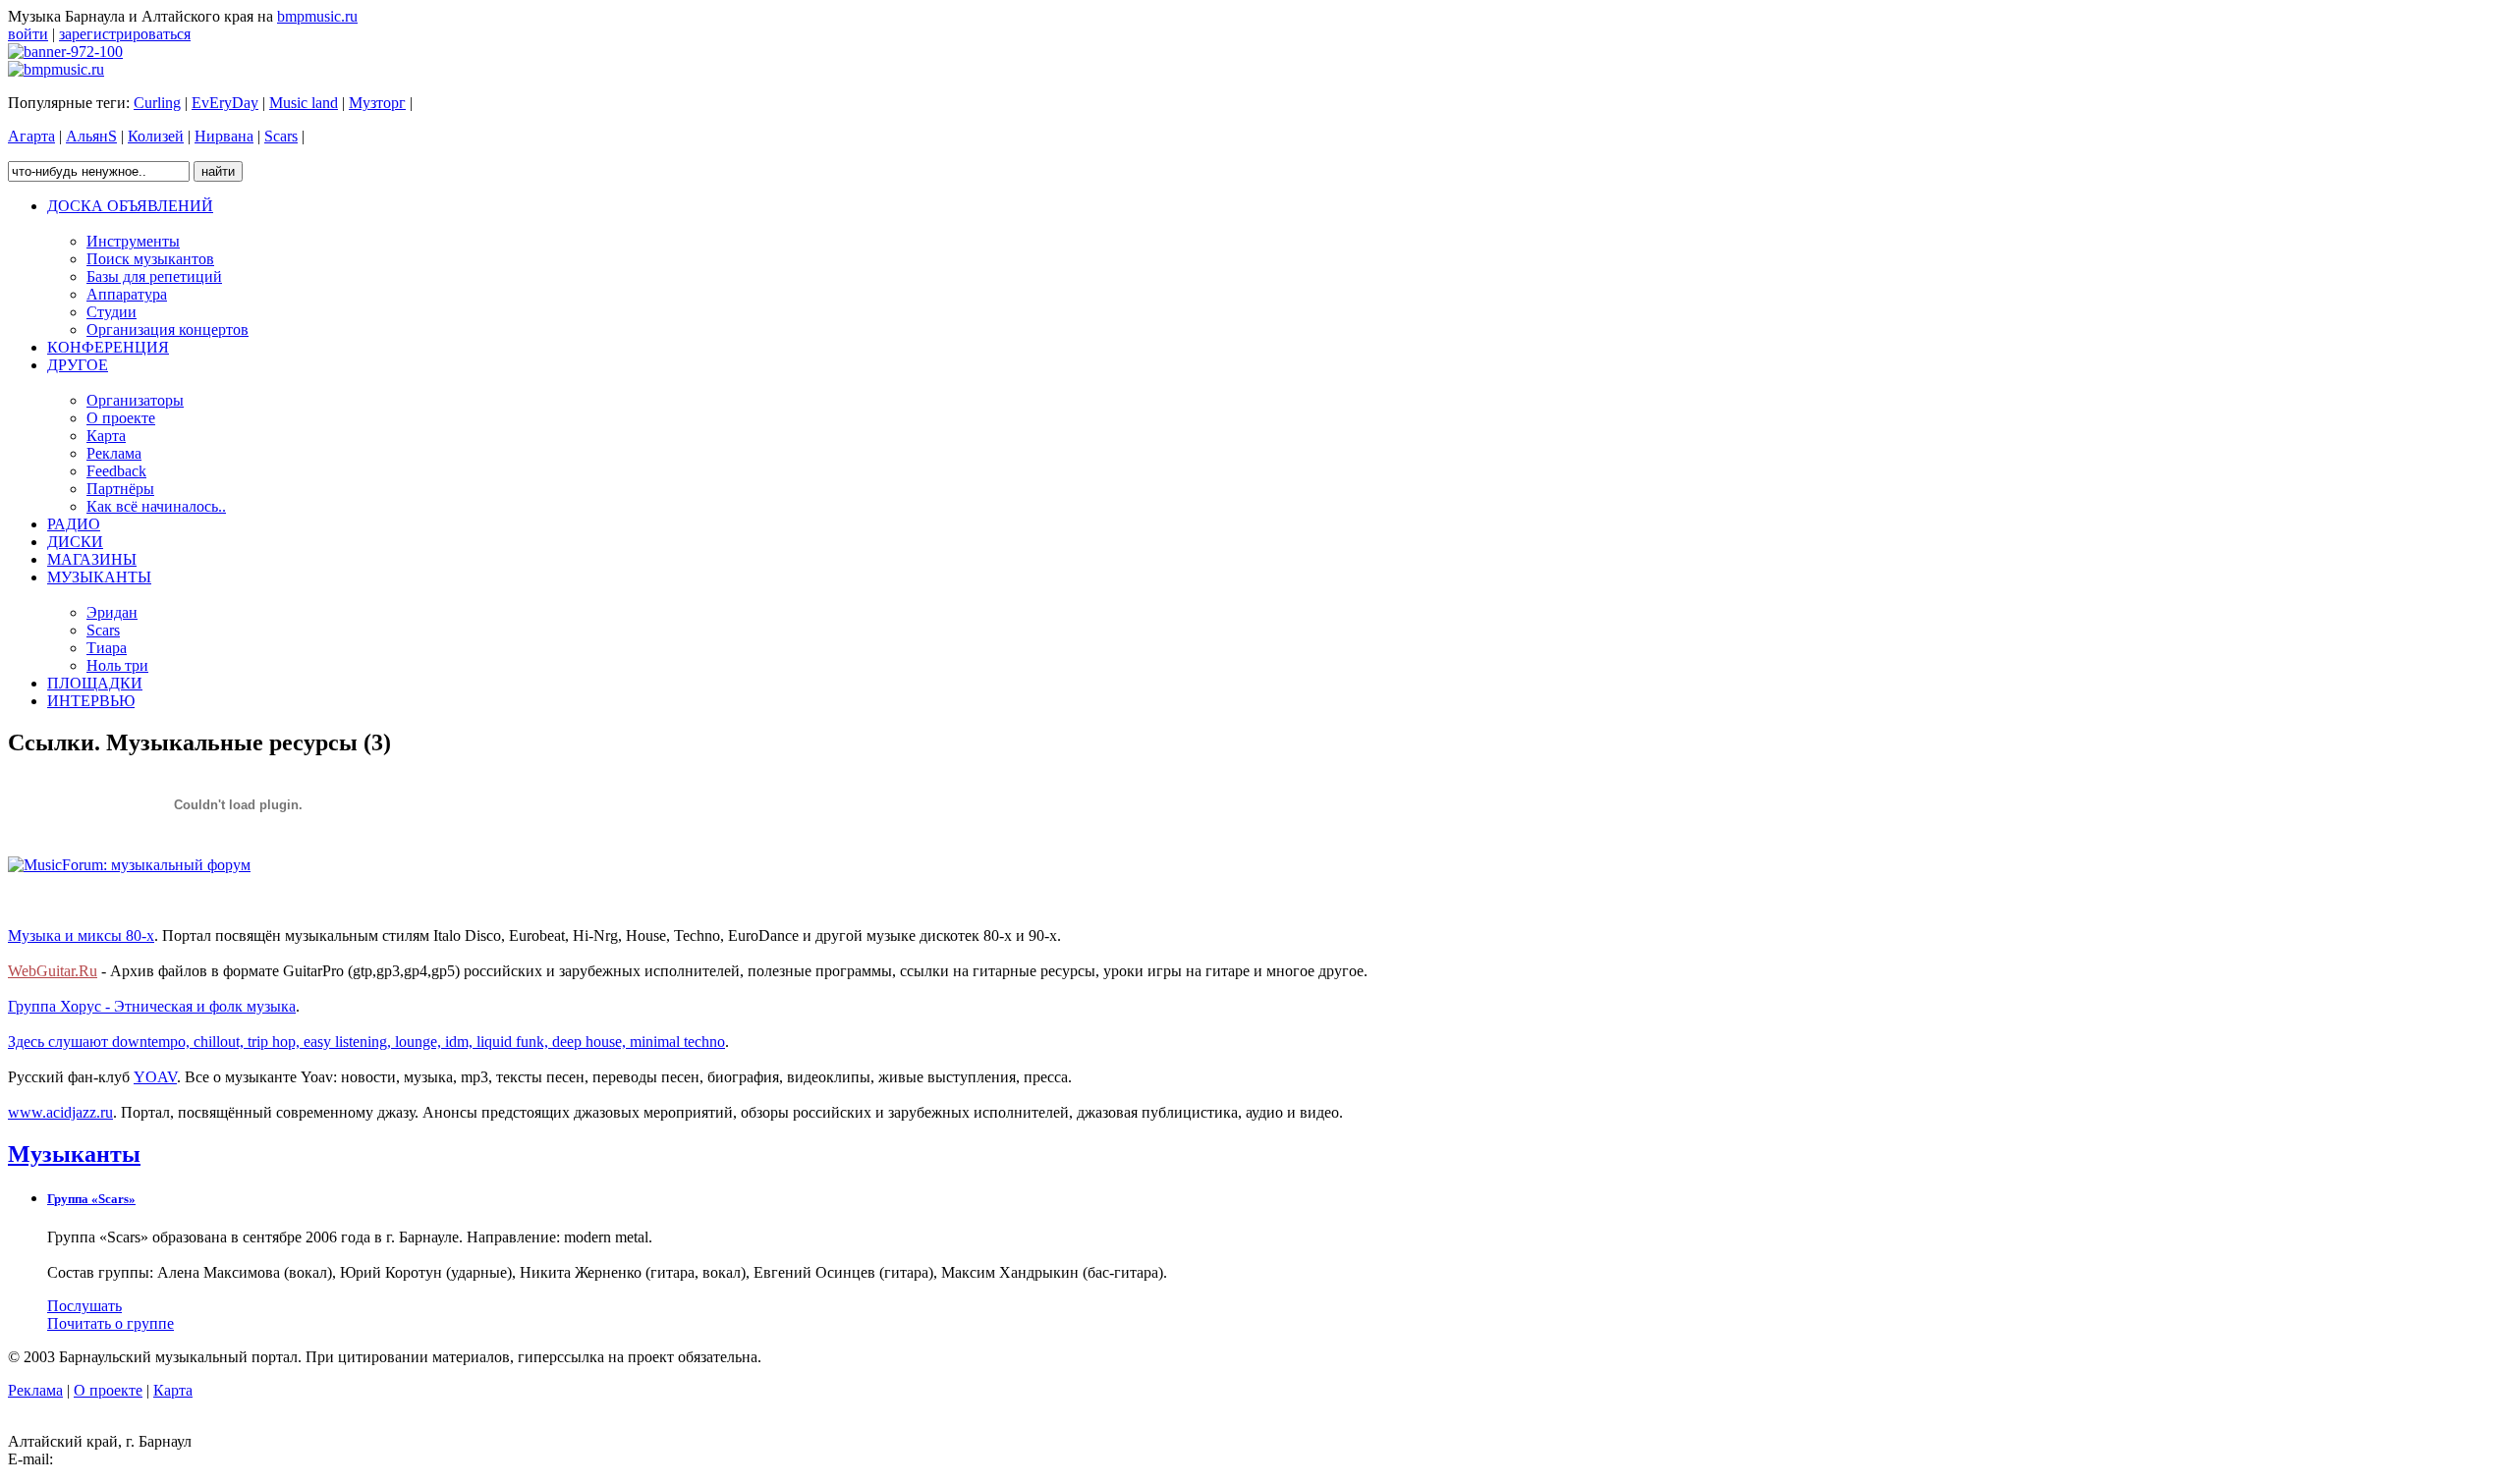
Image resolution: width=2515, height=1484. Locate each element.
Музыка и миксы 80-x (81, 935)
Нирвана (224, 136)
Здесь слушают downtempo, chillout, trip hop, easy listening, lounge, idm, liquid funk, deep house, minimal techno (366, 1042)
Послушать (84, 1306)
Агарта (31, 136)
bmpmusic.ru (317, 16)
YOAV (155, 1077)
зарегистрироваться (125, 34)
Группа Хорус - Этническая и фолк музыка (152, 1006)
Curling (157, 103)
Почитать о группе (111, 1323)
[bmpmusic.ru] (56, 69)
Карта (173, 1390)
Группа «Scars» (91, 1199)
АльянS (91, 136)
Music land (304, 103)
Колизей (156, 136)
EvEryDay (225, 103)
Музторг (377, 103)
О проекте (108, 1390)
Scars (281, 136)
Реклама (35, 1390)
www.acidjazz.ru (60, 1112)
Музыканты (74, 1154)
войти (28, 34)
